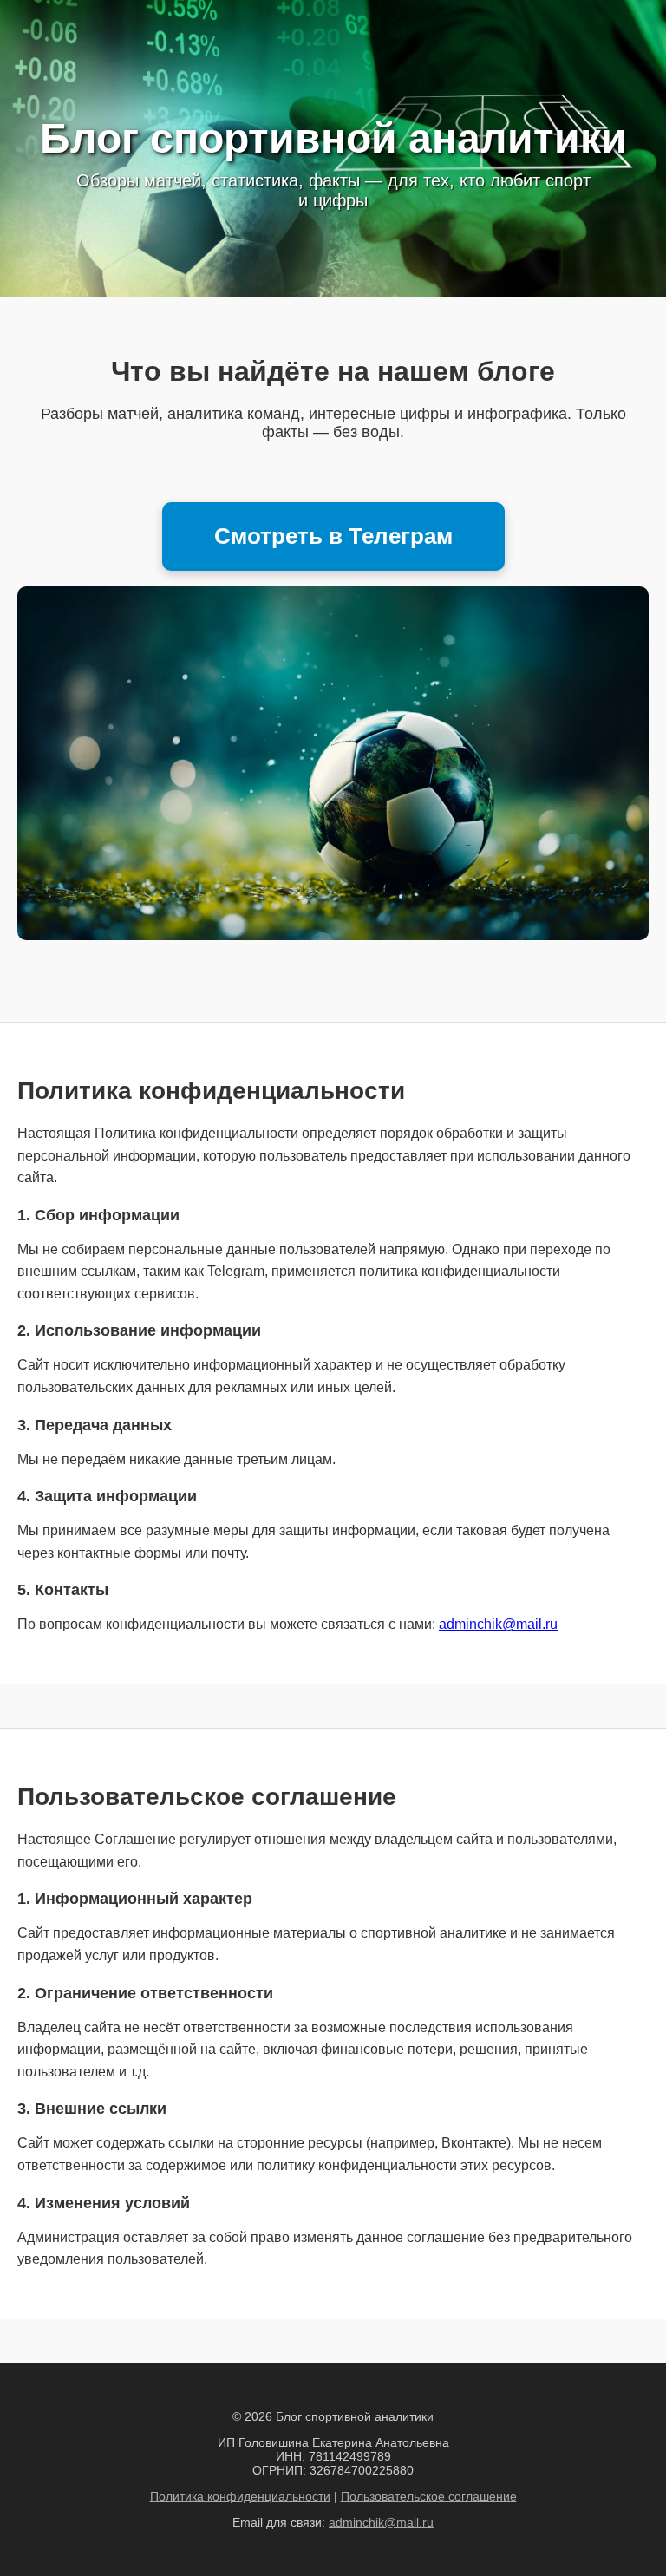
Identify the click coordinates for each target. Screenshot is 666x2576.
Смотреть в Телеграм (333, 536)
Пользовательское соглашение (429, 2496)
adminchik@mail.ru (498, 1624)
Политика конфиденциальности (240, 2496)
